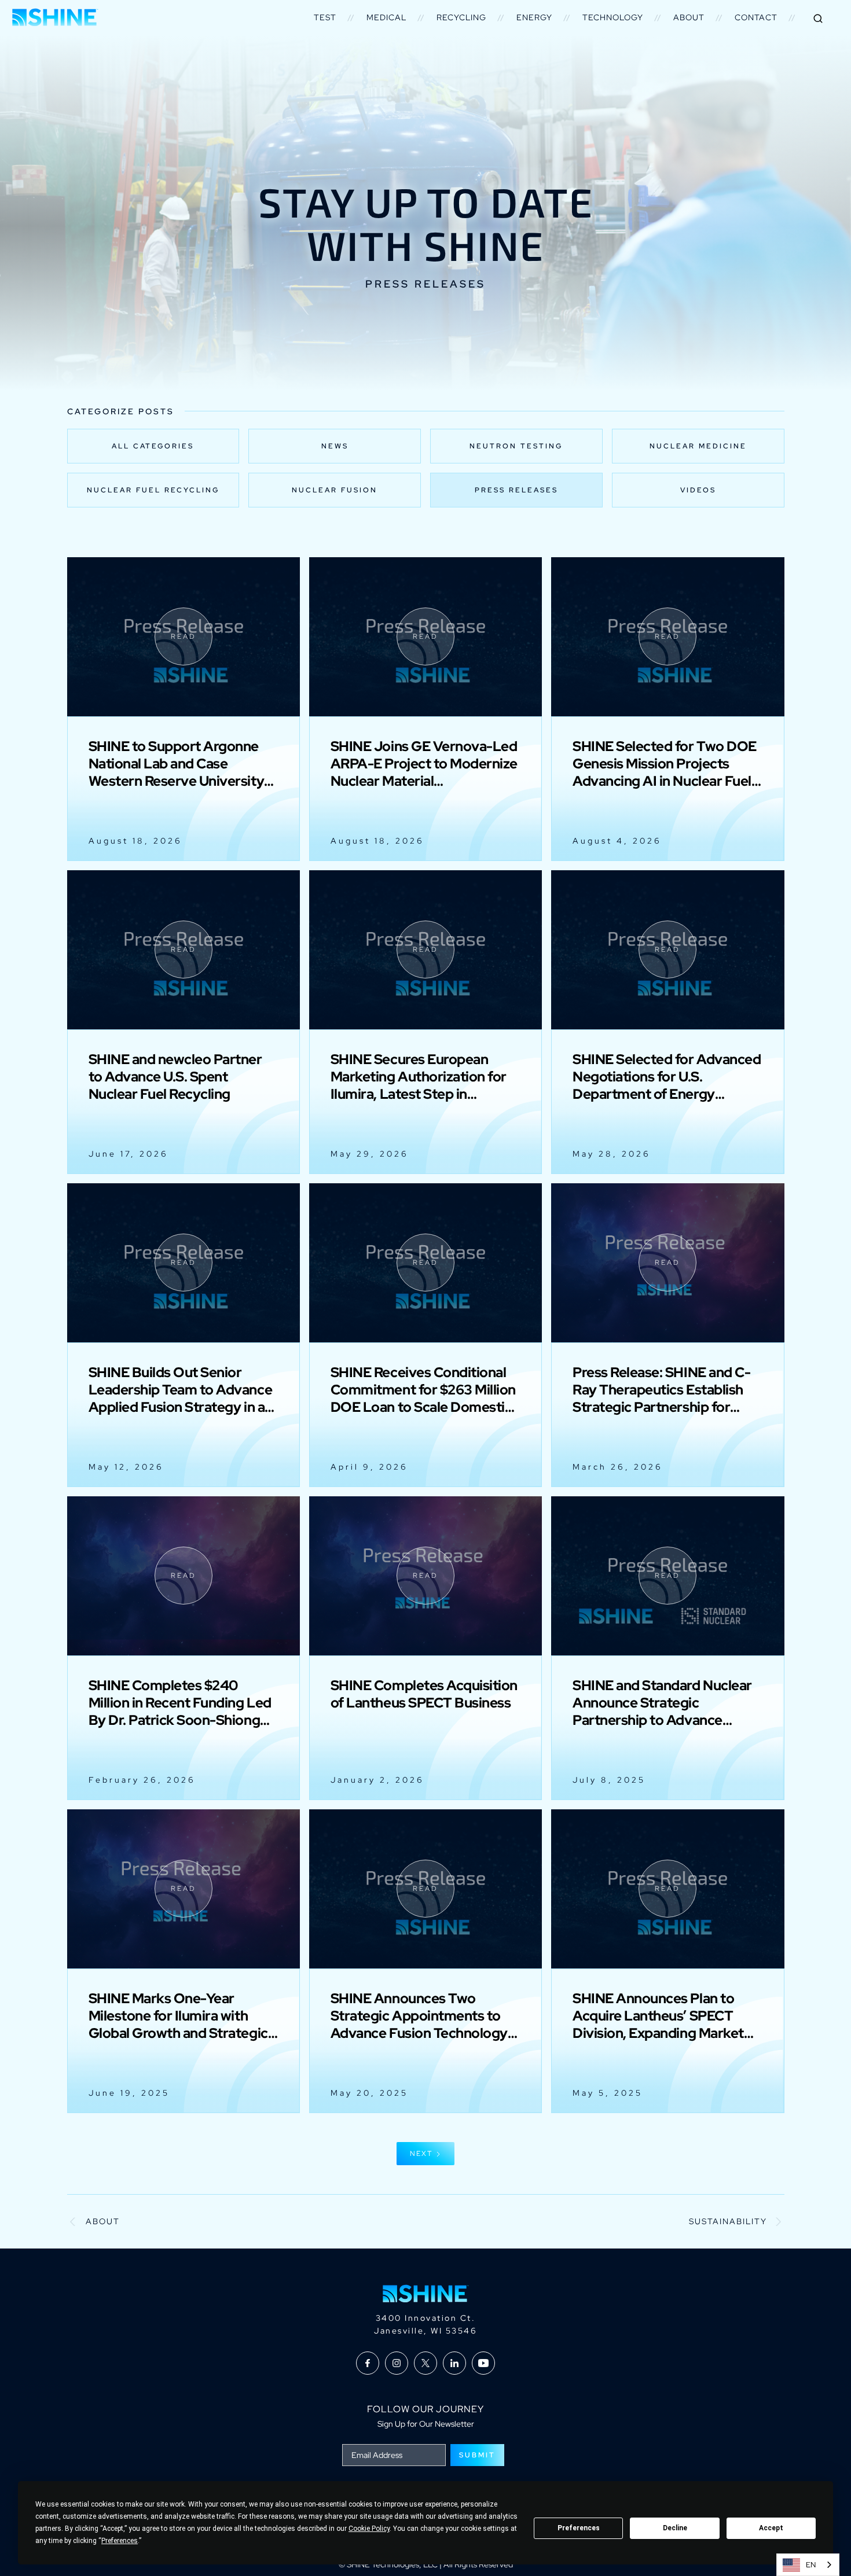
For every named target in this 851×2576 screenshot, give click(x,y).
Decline (675, 2528)
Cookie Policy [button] (369, 2529)
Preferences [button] (120, 2541)
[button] (325, 17)
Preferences (579, 2528)
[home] (55, 17)
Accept (771, 2528)
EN (811, 2565)
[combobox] (808, 2565)
